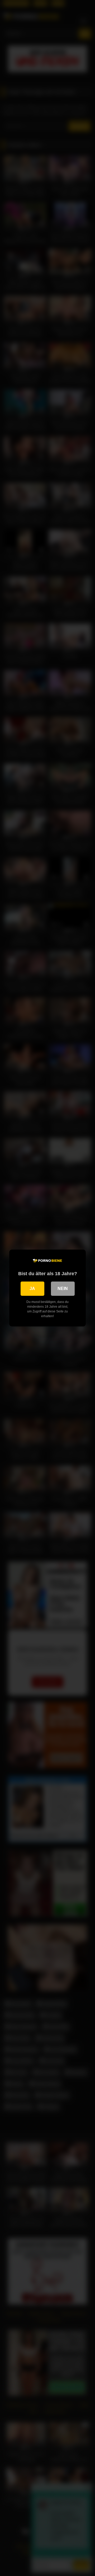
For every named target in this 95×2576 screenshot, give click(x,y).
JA (32, 1289)
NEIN (63, 1289)
